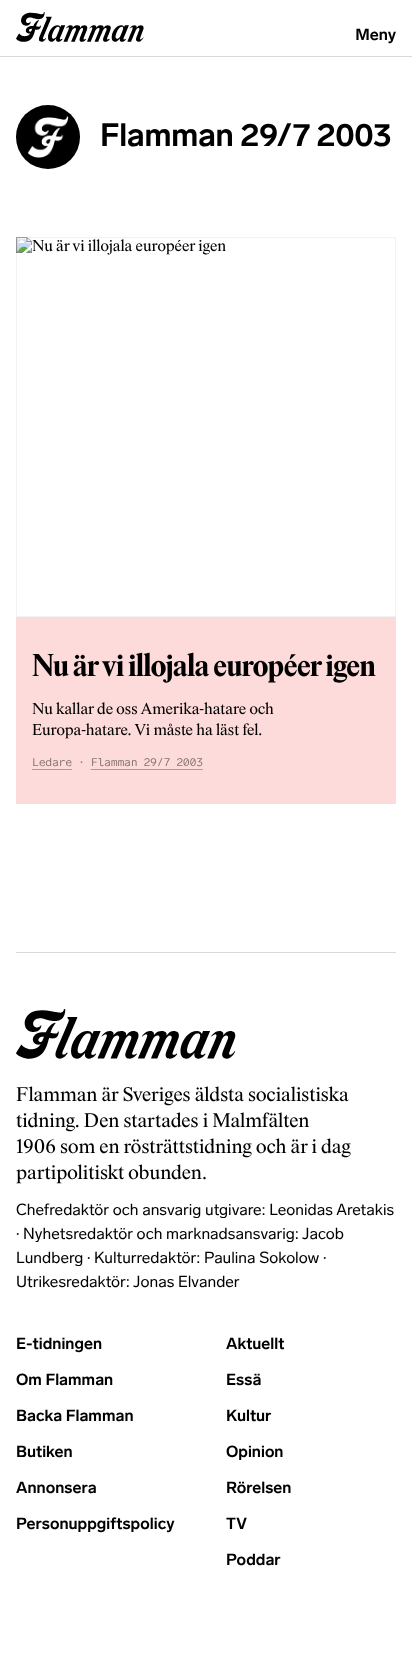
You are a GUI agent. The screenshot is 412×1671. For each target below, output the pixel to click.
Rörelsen (258, 1488)
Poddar (253, 1560)
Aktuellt (255, 1344)
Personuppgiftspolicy (95, 1524)
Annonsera (56, 1488)
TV (236, 1524)
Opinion (255, 1452)
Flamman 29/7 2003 (147, 763)
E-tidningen (59, 1344)
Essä (243, 1380)
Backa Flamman (75, 1416)
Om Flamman (64, 1380)
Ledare (52, 763)
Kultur (248, 1416)
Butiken (44, 1452)
